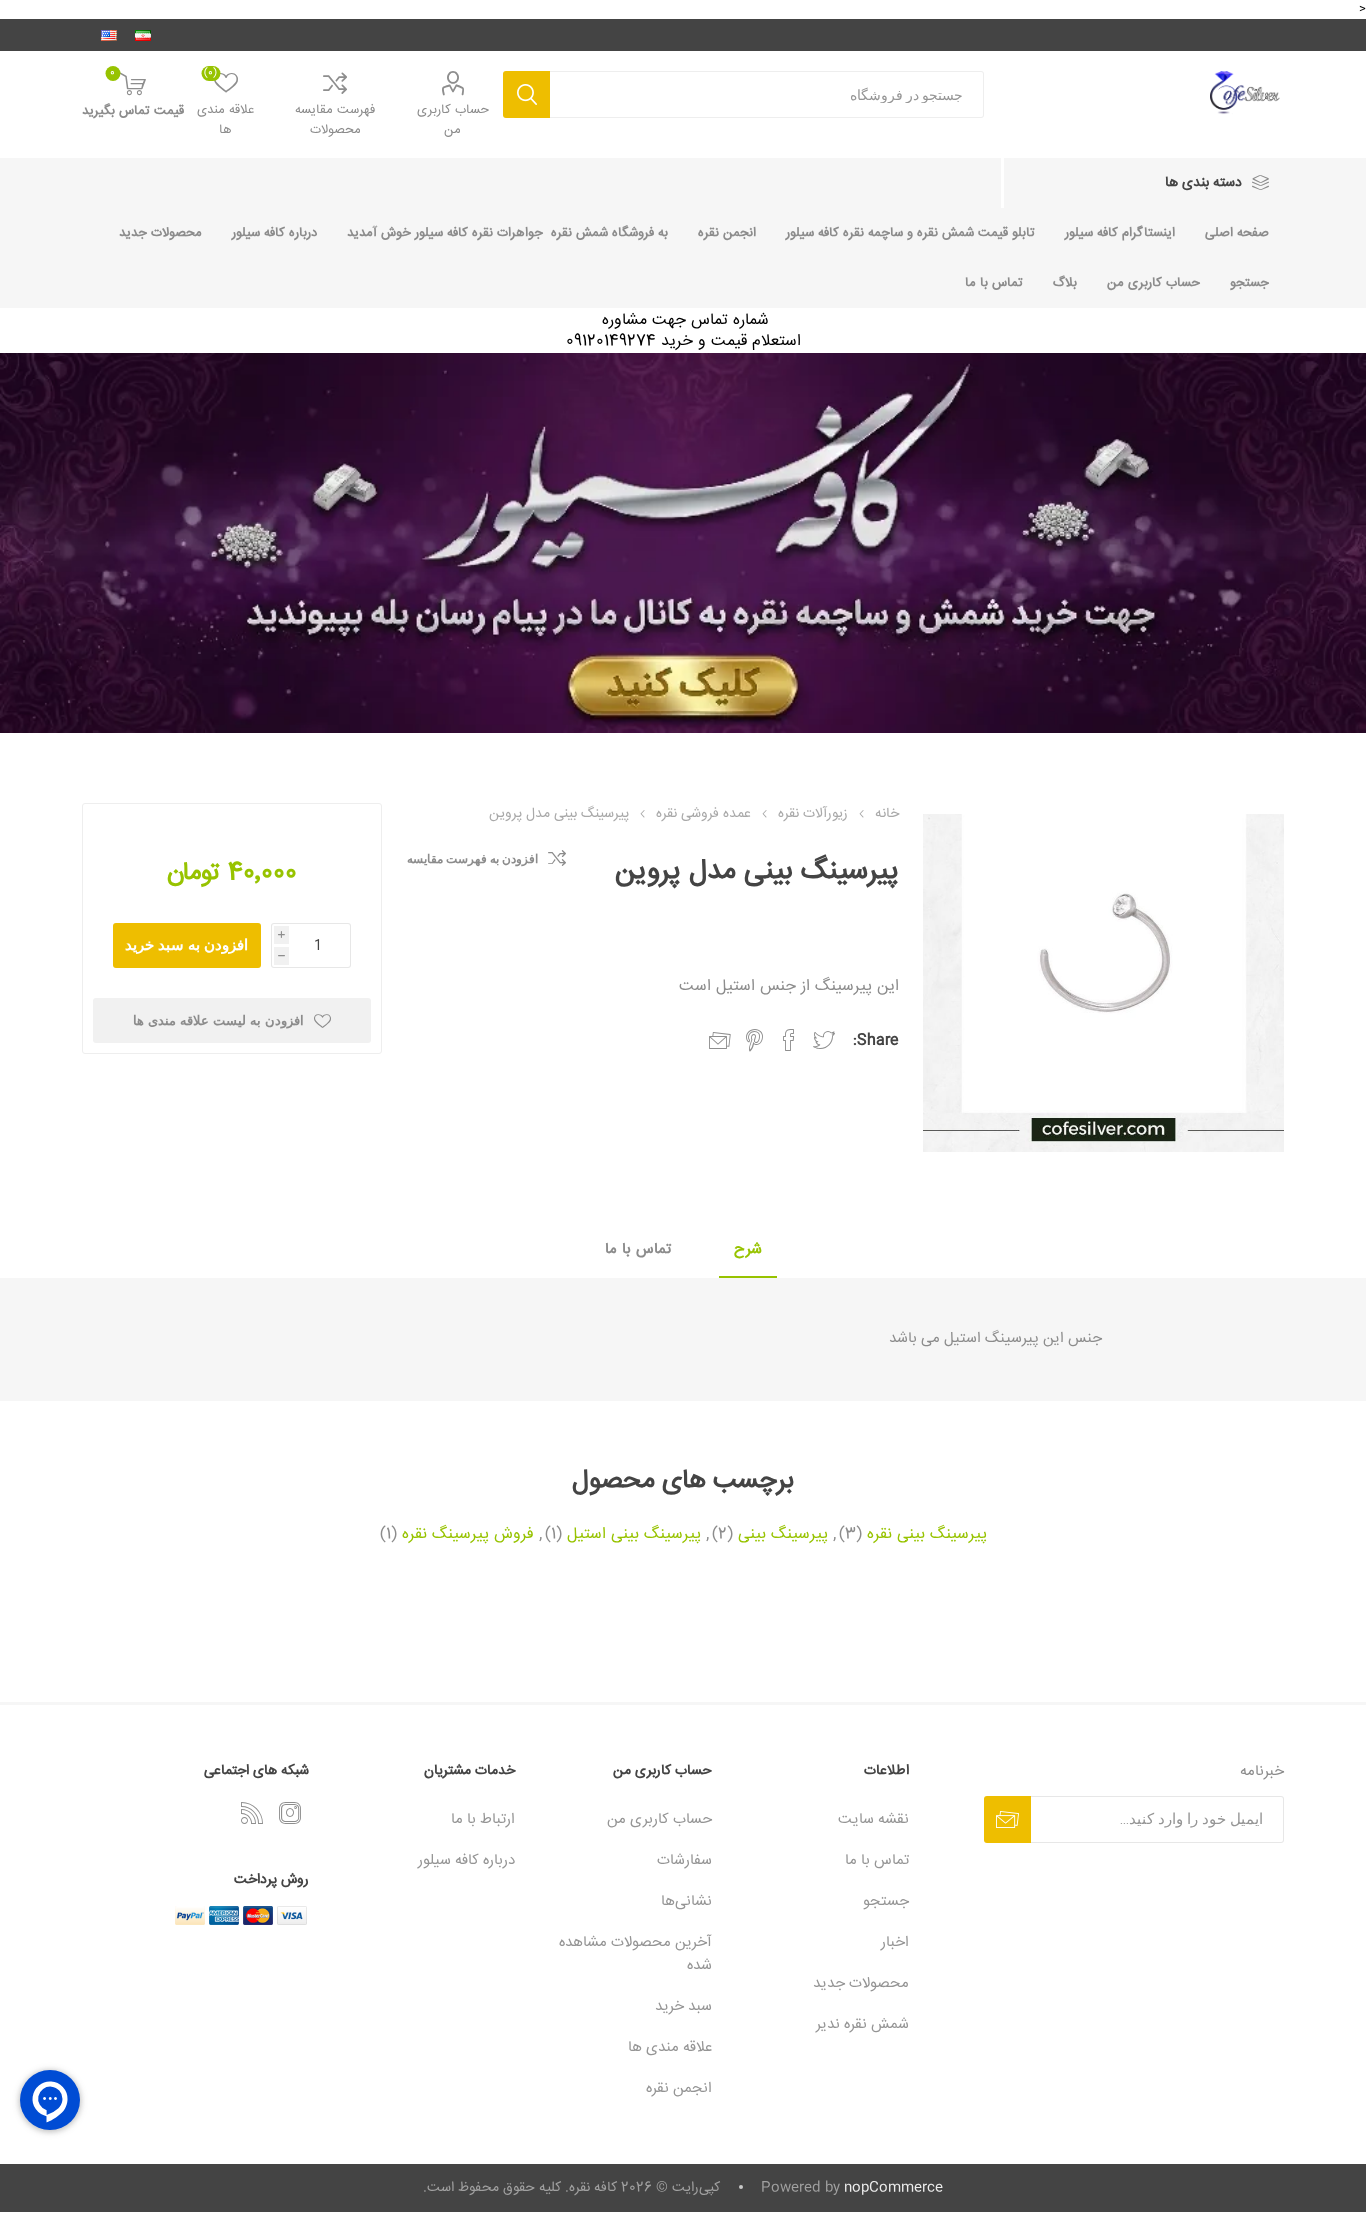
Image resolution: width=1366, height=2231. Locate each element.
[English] (109, 35)
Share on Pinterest (754, 1040)
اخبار (895, 1942)
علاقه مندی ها (670, 2047)
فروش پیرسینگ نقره (468, 1535)
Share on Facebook (789, 1040)
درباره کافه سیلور (274, 233)
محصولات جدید (160, 233)
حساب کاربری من (453, 120)
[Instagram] (290, 1813)
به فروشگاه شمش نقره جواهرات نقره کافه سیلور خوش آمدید (507, 233)
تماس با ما (994, 283)
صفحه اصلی (1237, 233)
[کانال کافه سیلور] (683, 543)
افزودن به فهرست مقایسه (472, 859)
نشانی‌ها (686, 1901)
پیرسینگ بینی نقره (927, 1535)
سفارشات (684, 1860)
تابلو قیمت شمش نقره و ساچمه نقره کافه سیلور (910, 233)
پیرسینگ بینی (783, 1535)
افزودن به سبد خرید (186, 944)
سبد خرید (683, 2006)
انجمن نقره (727, 233)
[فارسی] (143, 35)
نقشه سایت (873, 1819)
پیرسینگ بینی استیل (634, 1535)
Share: (876, 1040)
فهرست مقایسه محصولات (335, 120)
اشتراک (1007, 1819)
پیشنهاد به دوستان (720, 1041)
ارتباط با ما (483, 1819)
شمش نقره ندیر (862, 2024)
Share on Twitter (824, 1040)
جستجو (526, 94)
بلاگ (1065, 283)
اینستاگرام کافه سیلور (1120, 233)
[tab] (748, 1250)
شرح (748, 1249)
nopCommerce (893, 2188)
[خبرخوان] (252, 1813)
